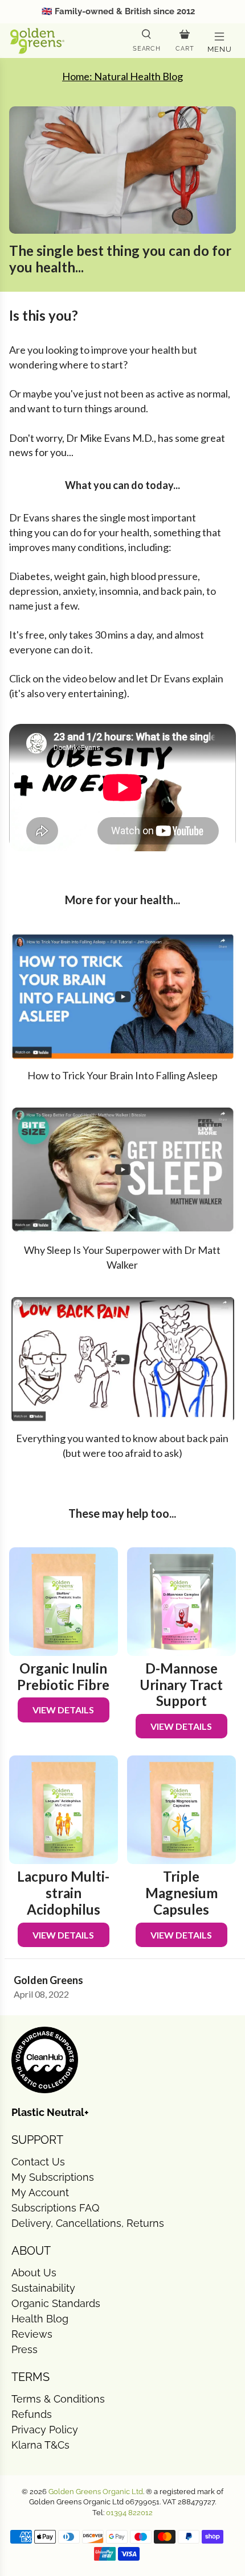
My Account (40, 2192)
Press (24, 2349)
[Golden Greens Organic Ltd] (66, 40)
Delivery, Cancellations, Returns (88, 2223)
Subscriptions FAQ (55, 2208)
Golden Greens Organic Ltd (96, 2492)
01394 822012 (129, 2513)
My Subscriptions (53, 2177)
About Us (34, 2273)
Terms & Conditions (58, 2399)
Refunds (32, 2414)
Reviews (32, 2334)
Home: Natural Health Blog (122, 76)
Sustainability (43, 2288)
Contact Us (38, 2162)
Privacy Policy (45, 2430)
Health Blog (40, 2319)
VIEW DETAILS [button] (63, 1710)
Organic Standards (56, 2303)
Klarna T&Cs (40, 2445)
